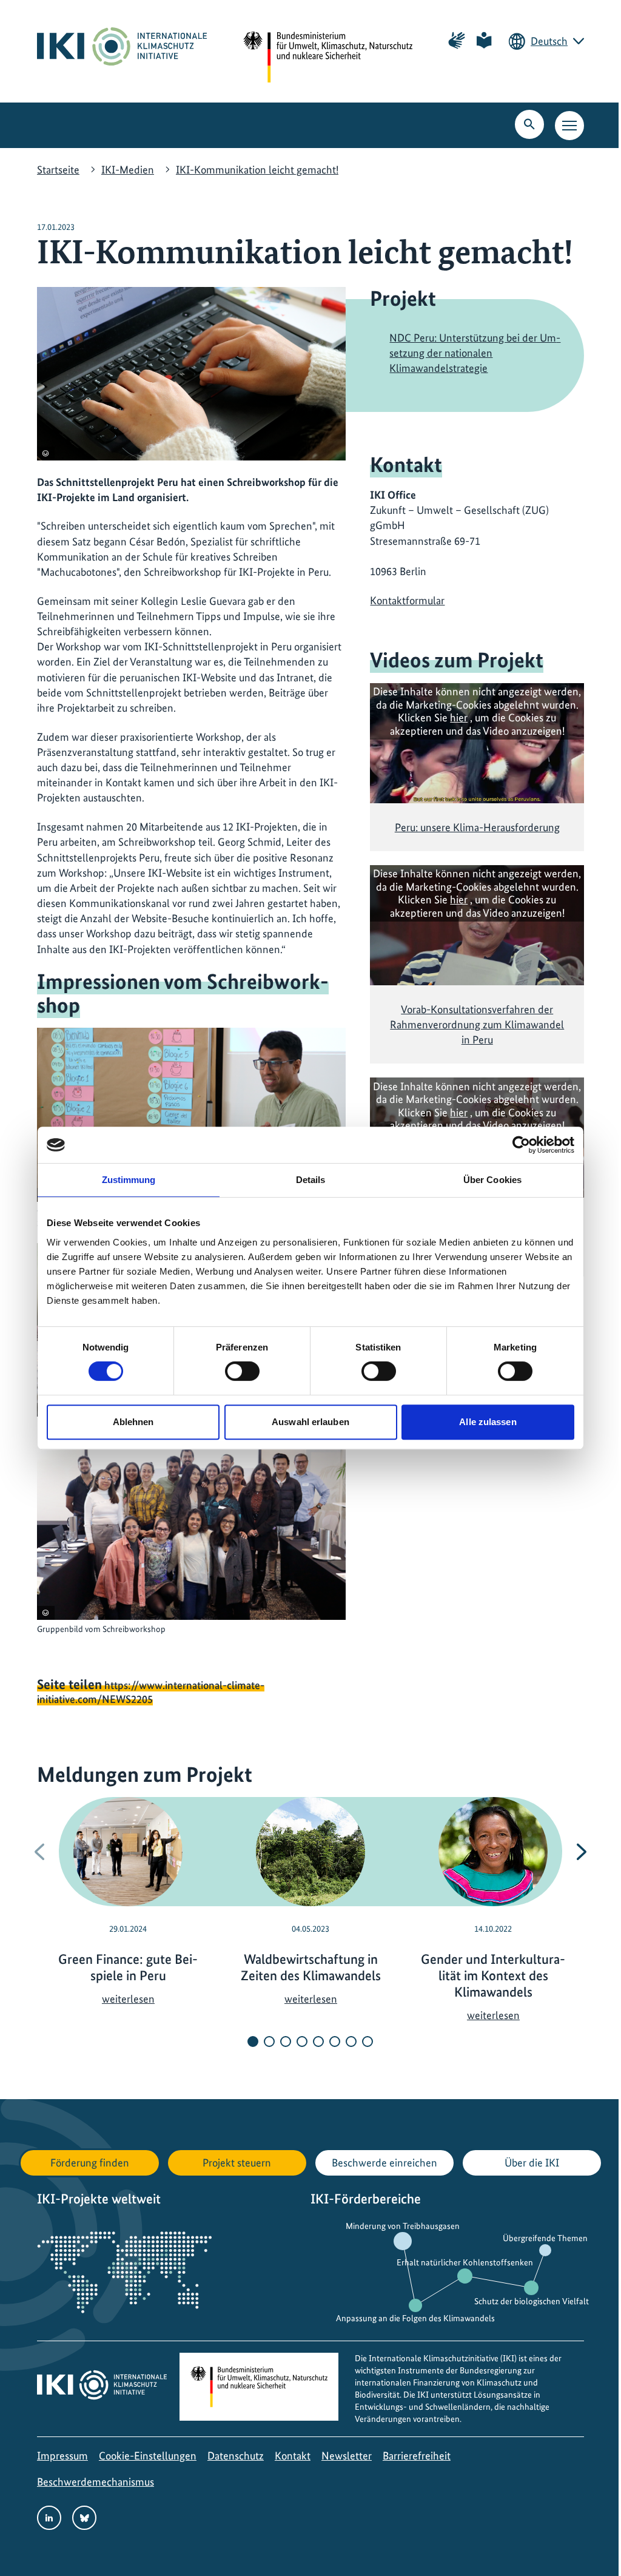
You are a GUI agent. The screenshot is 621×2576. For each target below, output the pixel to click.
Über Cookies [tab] (492, 1180)
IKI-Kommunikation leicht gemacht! (257, 170)
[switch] (242, 1371)
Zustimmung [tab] (129, 1180)
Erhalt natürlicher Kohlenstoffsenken (465, 2262)
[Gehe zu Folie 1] (253, 2042)
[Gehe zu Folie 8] (368, 2042)
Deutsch (549, 41)
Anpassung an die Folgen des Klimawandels (415, 2318)
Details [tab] (311, 1180)
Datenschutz (236, 2456)
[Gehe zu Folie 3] (286, 2042)
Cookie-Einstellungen (148, 2456)
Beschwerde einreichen (384, 2163)
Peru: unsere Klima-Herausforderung (477, 827)
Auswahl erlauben (310, 1422)
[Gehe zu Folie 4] (302, 2042)
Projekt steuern (237, 2163)
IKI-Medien (128, 170)
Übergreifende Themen (545, 2238)
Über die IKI (532, 2163)
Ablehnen (133, 1422)
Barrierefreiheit (417, 2456)
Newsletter (347, 2456)
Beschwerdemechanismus (96, 2482)
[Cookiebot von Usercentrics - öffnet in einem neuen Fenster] (521, 1145)
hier (459, 717)
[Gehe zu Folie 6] (335, 2042)
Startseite (58, 170)
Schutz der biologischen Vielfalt (532, 2301)
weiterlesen (128, 1999)
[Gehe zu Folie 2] (269, 2042)
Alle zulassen (488, 1422)
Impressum (62, 2456)
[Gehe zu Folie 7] (351, 2042)
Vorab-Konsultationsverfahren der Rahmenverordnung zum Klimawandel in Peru (477, 1024)
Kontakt (293, 2456)
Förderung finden (90, 2163)
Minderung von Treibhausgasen (403, 2226)
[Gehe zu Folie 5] (318, 2042)
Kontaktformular (407, 600)
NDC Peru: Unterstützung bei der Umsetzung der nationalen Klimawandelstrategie (475, 353)
